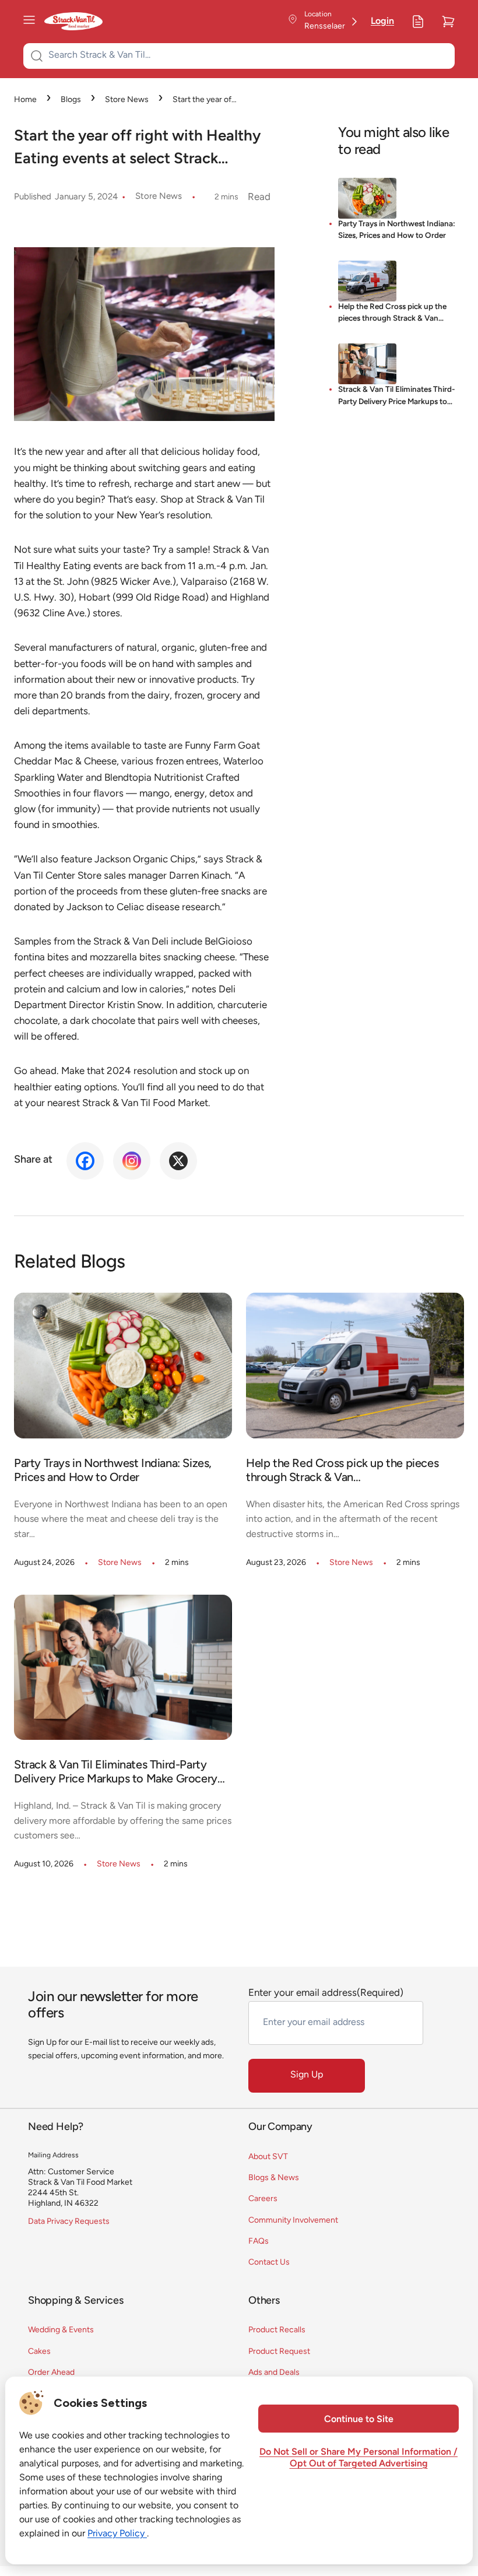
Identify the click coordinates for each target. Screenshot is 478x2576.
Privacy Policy (117, 2534)
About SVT (268, 2157)
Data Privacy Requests (69, 2222)
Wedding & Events (61, 2330)
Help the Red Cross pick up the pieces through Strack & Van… (392, 313)
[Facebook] (85, 1161)
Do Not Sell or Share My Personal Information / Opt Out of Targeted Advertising (358, 2458)
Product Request (279, 2352)
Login (382, 22)
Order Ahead (51, 2373)
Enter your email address (326, 1993)
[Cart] (448, 22)
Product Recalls (277, 2330)
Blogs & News (274, 2178)
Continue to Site (359, 2420)
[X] (178, 1161)
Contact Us (269, 2263)
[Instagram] (132, 1161)
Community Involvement (293, 2221)
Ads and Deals (274, 2373)
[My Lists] (418, 22)
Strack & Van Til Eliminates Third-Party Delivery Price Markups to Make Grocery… (397, 397)
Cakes (39, 2352)
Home (25, 100)
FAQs (259, 2242)
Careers (263, 2199)
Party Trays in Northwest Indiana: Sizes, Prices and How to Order (397, 230)
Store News (127, 100)
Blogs (71, 100)
